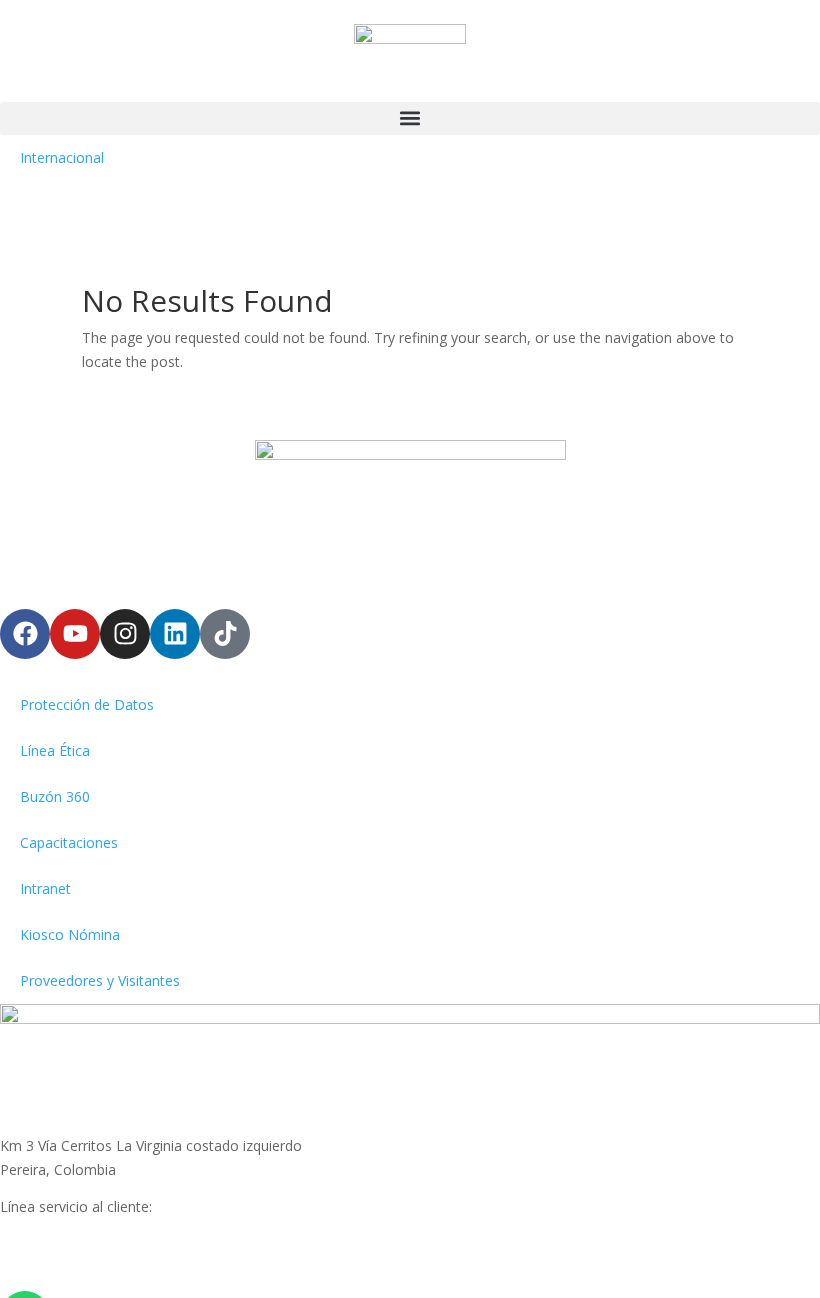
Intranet (45, 888)
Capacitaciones (69, 842)
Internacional (62, 157)
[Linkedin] (175, 634)
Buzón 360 (55, 796)
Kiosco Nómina (70, 934)
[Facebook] (25, 634)
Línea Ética (55, 750)
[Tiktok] (225, 634)
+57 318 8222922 (56, 1230)
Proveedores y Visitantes (100, 980)
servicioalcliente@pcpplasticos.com (113, 1254)
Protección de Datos (87, 704)
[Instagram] (125, 634)
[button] (410, 118)
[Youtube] (75, 634)
